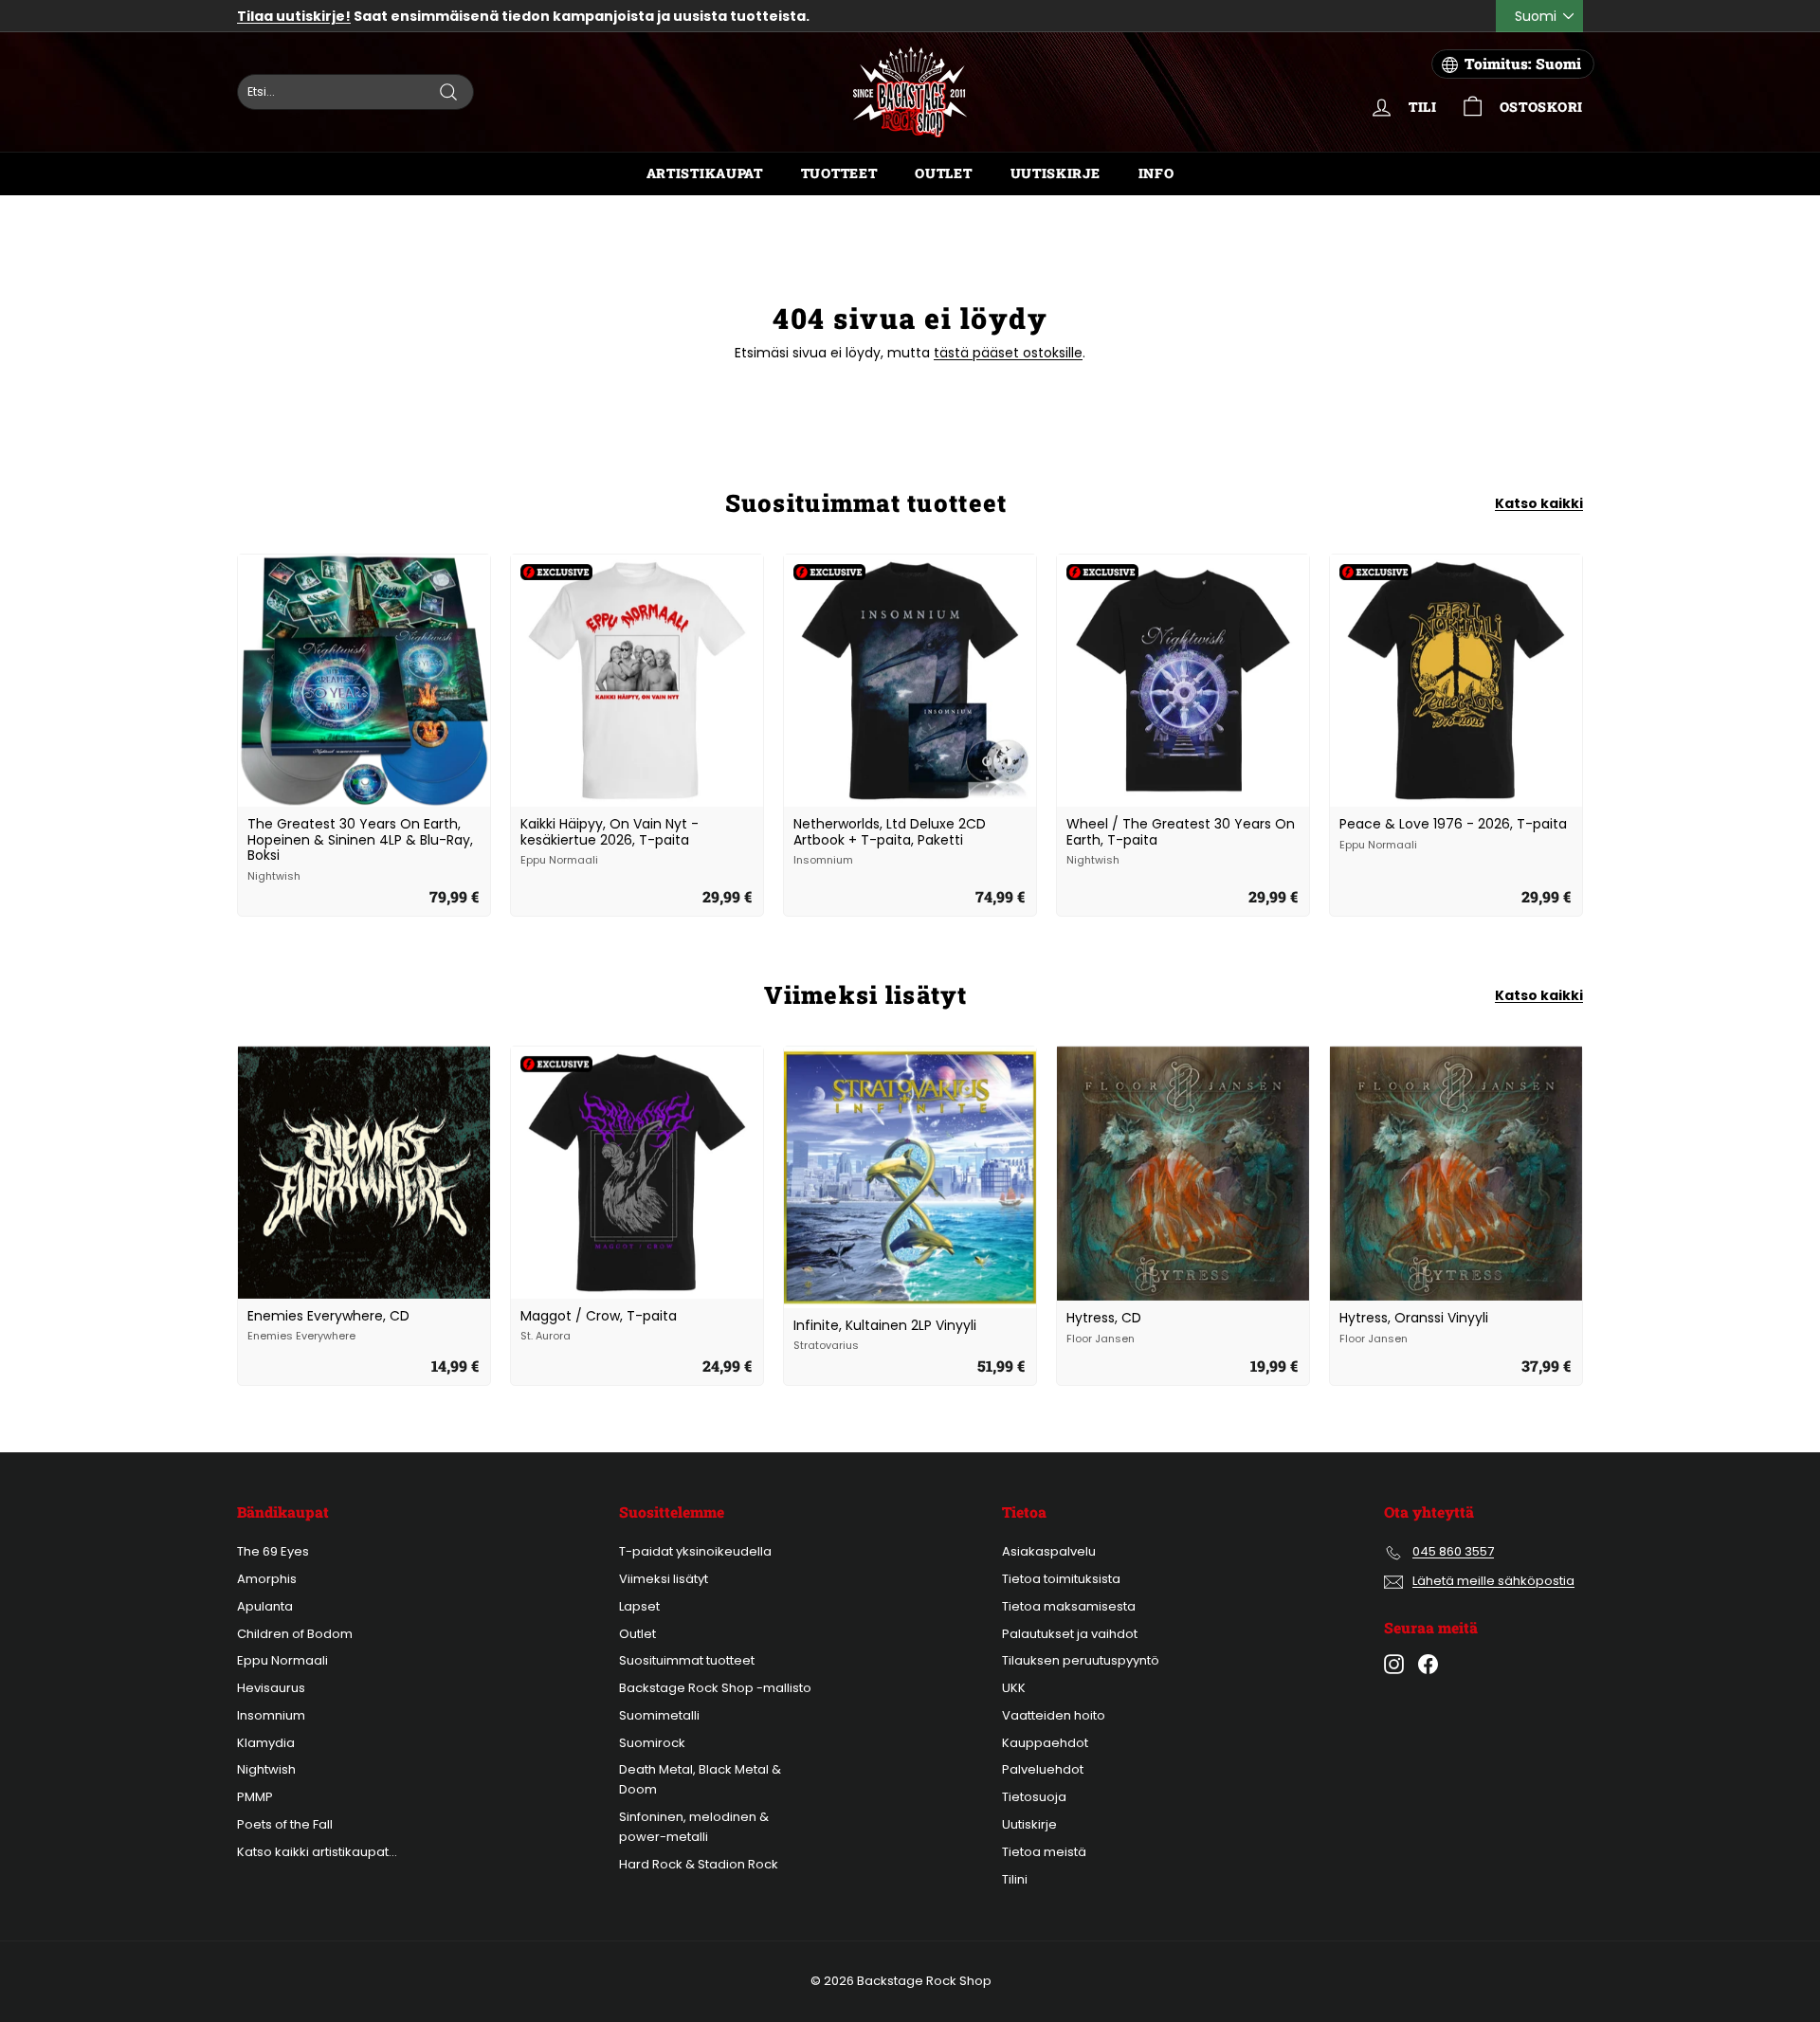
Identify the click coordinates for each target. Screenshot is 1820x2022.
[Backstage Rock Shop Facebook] (1428, 1664)
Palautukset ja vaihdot (1070, 1634)
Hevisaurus (271, 1688)
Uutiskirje (1056, 173)
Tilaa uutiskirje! (294, 16)
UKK (1014, 1688)
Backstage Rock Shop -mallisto (715, 1688)
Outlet (943, 173)
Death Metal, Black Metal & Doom (700, 1779)
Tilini (1015, 1879)
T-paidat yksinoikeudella (695, 1551)
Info (1156, 173)
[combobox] (355, 92)
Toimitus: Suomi (1523, 64)
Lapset (639, 1606)
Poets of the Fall (285, 1824)
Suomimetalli (659, 1715)
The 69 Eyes (273, 1551)
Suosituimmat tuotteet (687, 1660)
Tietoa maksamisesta (1069, 1606)
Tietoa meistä (1044, 1852)
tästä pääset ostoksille (1008, 353)
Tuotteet (839, 173)
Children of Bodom (295, 1634)
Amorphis (267, 1579)
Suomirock (652, 1743)
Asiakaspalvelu (1049, 1551)
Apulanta (265, 1606)
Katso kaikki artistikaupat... (317, 1852)
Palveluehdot (1043, 1769)
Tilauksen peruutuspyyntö (1081, 1660)
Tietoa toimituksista (1061, 1579)
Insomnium (271, 1715)
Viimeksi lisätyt (664, 1579)
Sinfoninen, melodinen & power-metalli (694, 1827)
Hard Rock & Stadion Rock (699, 1864)
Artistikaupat (705, 173)
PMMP (255, 1797)
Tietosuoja (1034, 1797)
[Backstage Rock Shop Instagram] (1394, 1664)
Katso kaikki (1539, 503)
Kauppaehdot (1045, 1743)
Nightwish (266, 1769)
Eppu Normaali (282, 1660)
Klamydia (266, 1743)
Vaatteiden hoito (1054, 1715)
